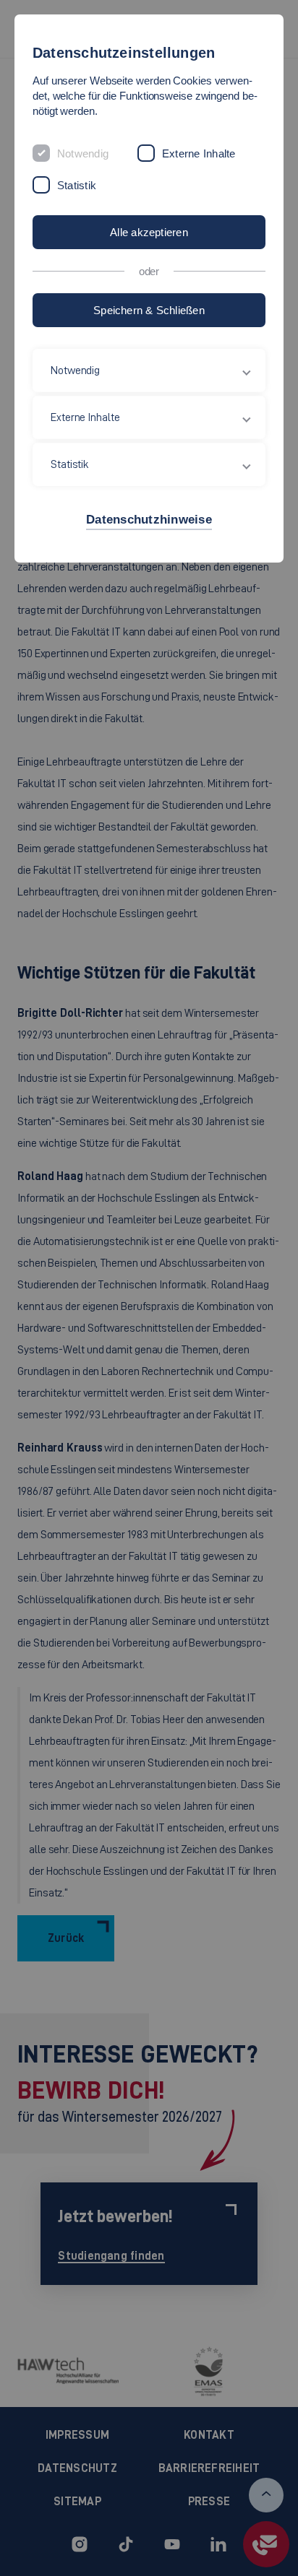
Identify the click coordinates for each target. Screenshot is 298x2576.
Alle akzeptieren (149, 232)
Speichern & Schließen (149, 310)
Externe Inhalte (199, 153)
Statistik (77, 185)
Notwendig (83, 153)
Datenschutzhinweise (149, 520)
